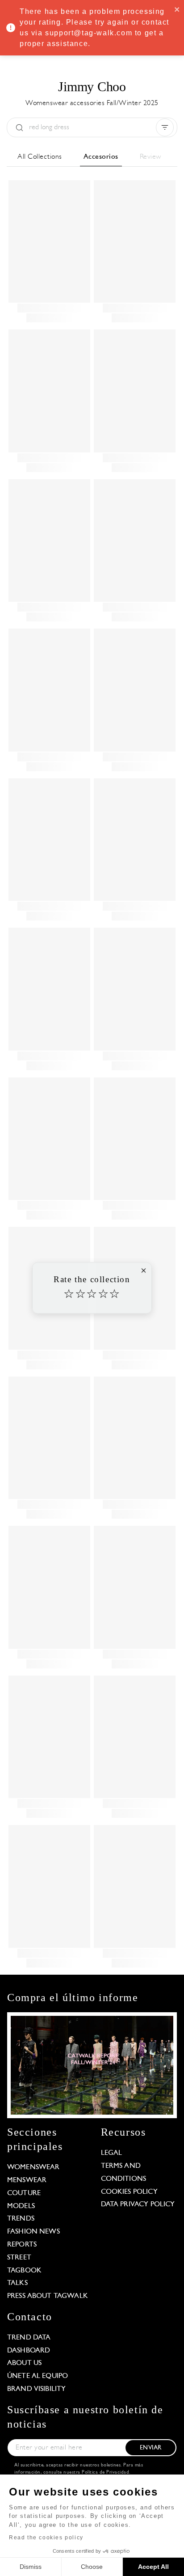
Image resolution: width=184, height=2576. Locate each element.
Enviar (151, 2448)
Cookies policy (129, 2192)
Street (19, 2258)
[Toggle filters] (165, 127)
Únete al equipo (38, 2376)
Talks (17, 2283)
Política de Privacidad (105, 2473)
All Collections (40, 157)
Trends (21, 2219)
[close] (177, 9)
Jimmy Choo (92, 87)
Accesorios (101, 157)
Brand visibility (36, 2389)
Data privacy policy (138, 2204)
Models (21, 2206)
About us (24, 2363)
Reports (22, 2245)
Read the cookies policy (46, 2538)
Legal (112, 2153)
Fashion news (33, 2232)
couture (24, 2193)
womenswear (33, 2167)
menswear (27, 2180)
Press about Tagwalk (48, 2296)
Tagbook (24, 2271)
